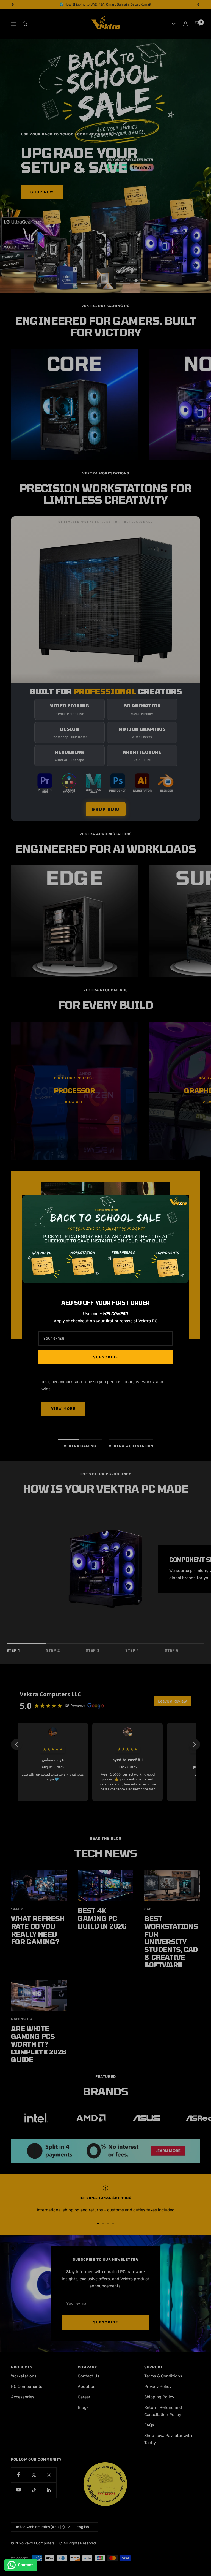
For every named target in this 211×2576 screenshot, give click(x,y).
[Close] (181, 1204)
